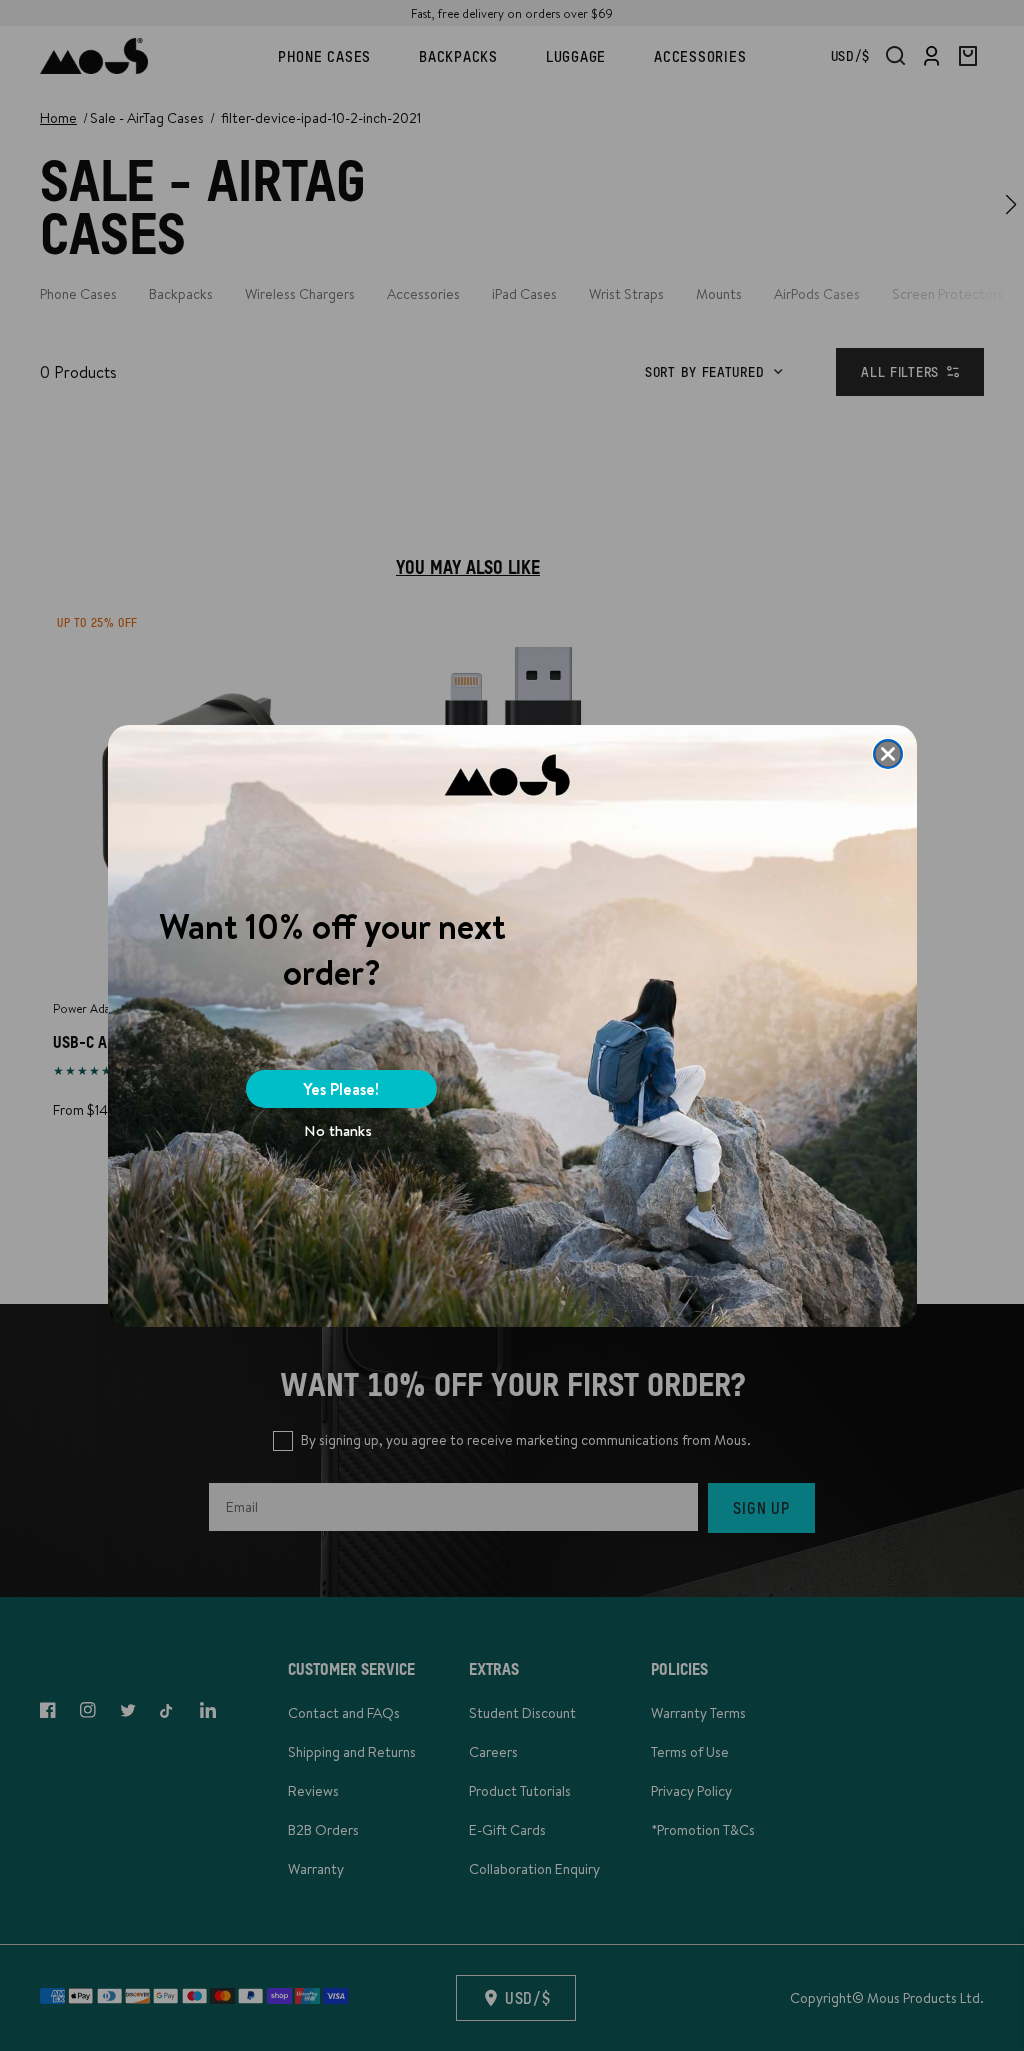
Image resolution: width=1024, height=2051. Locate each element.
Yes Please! (341, 1089)
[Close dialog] (888, 754)
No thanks (338, 1130)
